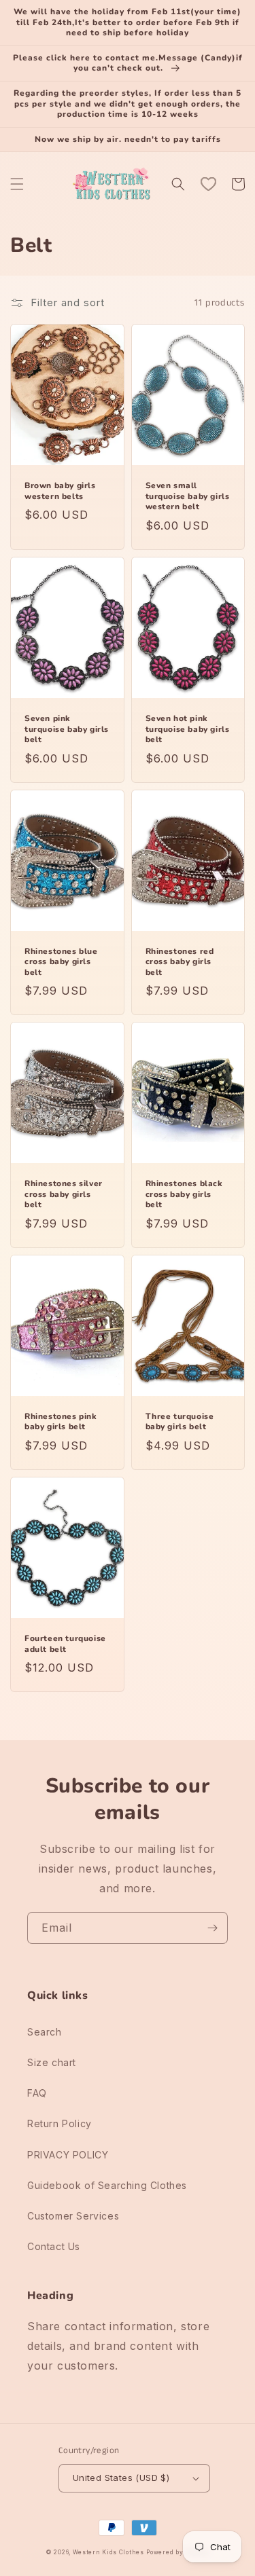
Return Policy (60, 2123)
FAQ (37, 2093)
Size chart (52, 2062)
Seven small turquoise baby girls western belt (188, 496)
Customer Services (73, 2216)
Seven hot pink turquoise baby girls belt (188, 729)
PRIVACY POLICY (68, 2155)
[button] (17, 184)
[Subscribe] (212, 1928)
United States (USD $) (121, 2478)
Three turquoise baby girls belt (180, 1422)
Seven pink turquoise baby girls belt (67, 729)
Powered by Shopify (178, 2552)
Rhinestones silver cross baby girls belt (64, 1194)
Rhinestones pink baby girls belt (61, 1422)
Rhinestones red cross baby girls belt (180, 962)
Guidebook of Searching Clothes (107, 2185)
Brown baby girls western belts (60, 491)
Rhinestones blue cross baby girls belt (61, 962)
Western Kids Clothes (108, 2552)
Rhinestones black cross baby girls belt (184, 1194)
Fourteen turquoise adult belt (65, 1644)
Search (45, 2032)
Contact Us (54, 2246)
